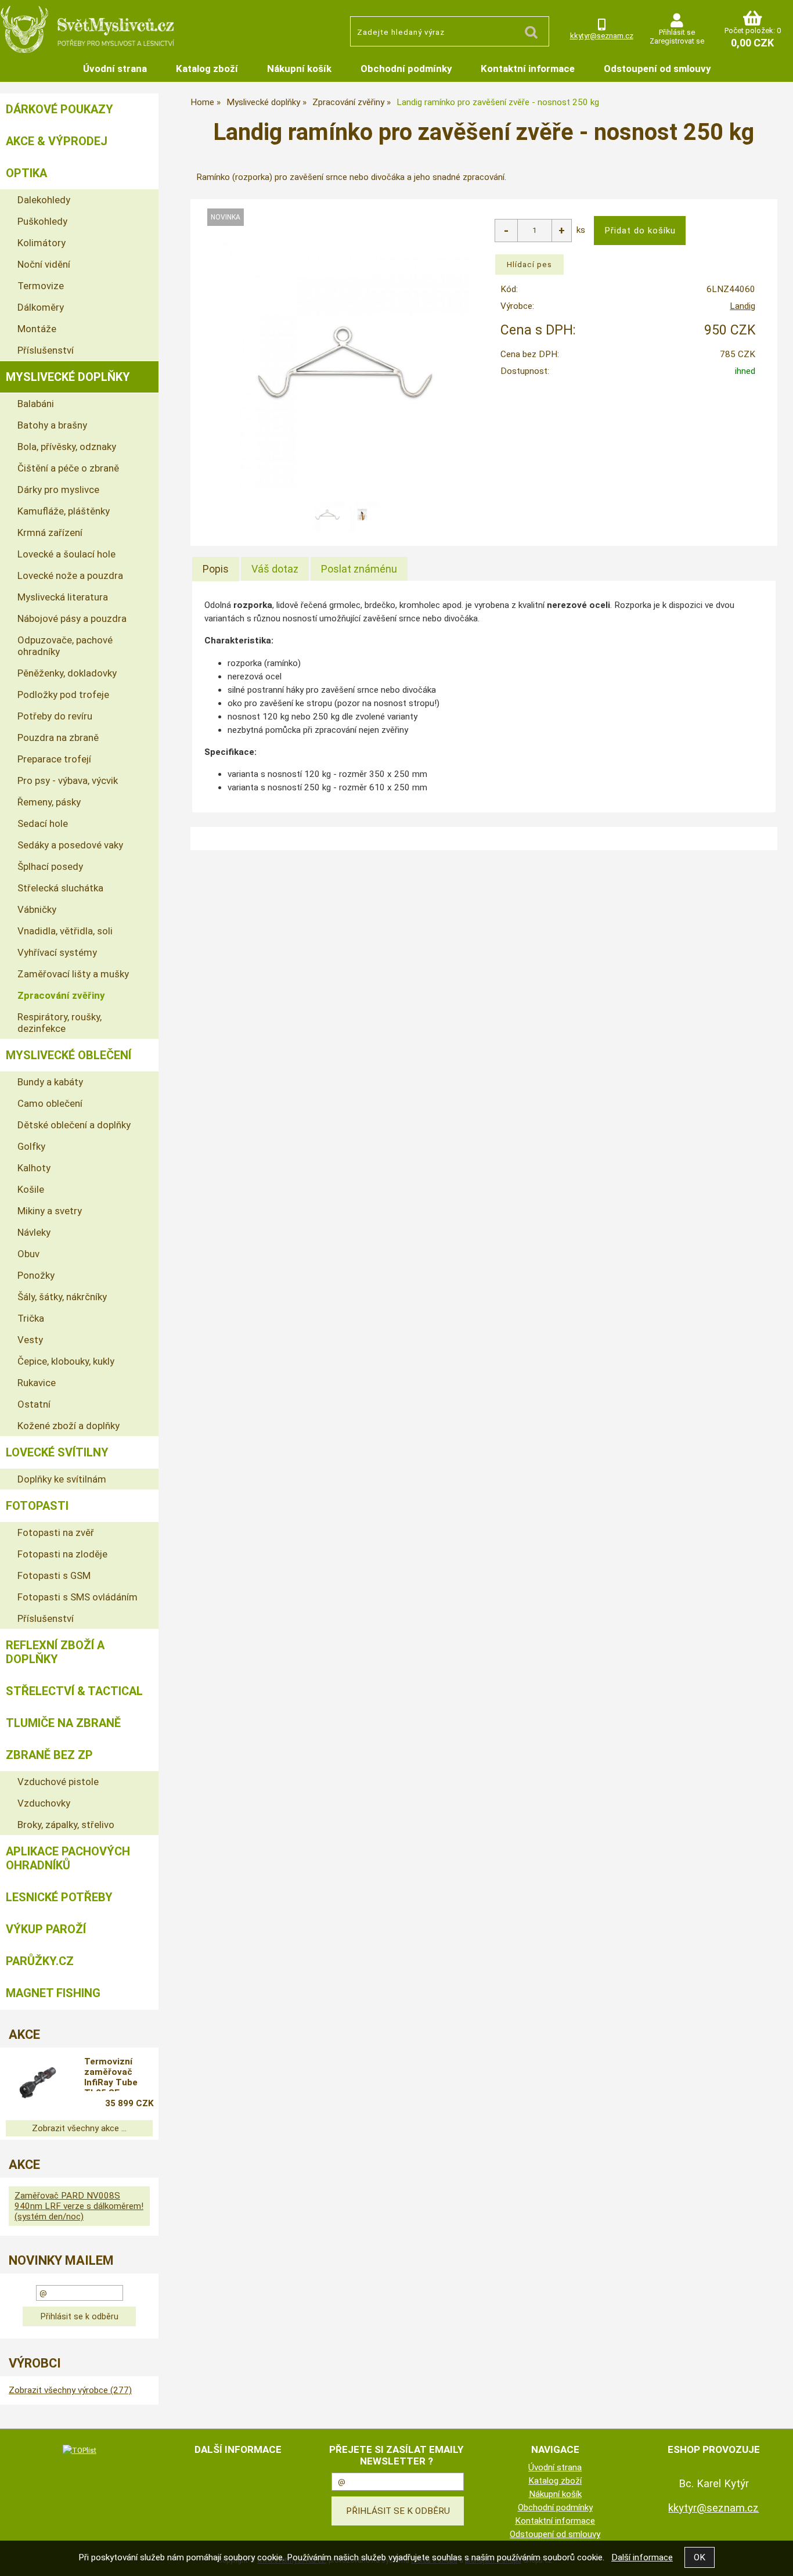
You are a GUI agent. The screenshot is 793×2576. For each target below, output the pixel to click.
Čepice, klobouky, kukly (66, 1361)
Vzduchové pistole (58, 1782)
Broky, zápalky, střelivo (66, 1825)
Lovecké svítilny (57, 1452)
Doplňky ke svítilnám (62, 1479)
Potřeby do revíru (55, 716)
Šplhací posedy (50, 866)
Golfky (31, 1146)
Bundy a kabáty (50, 1082)
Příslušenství (46, 350)
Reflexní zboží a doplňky (55, 1652)
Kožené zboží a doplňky (69, 1426)
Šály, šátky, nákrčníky (62, 1297)
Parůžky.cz (40, 1961)
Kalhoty (34, 1168)
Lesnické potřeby (59, 1897)
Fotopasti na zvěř (56, 1532)
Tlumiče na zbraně (63, 1723)
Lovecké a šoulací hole (66, 554)
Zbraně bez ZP (49, 1755)
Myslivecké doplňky (68, 377)
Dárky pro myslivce (58, 490)
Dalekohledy (44, 200)
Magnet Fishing (53, 1993)
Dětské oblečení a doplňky (74, 1125)
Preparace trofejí (54, 759)
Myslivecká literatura (63, 597)
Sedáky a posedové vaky (70, 845)
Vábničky (37, 909)
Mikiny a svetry (50, 1211)
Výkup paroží (46, 1929)
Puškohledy (42, 221)
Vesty (30, 1340)
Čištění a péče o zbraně (68, 468)
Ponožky (36, 1275)
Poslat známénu (359, 569)
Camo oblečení (50, 1103)
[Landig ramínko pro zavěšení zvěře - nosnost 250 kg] (345, 362)
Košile (31, 1189)
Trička (31, 1318)
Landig (742, 306)
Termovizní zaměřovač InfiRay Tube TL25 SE (111, 2074)
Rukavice (37, 1383)
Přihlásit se (677, 32)
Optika (26, 173)
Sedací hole (43, 823)
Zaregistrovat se (677, 41)
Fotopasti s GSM (54, 1575)
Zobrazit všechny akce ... (79, 2128)
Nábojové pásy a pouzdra (72, 618)
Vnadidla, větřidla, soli (65, 931)
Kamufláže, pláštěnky (64, 511)
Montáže (37, 329)
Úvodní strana (115, 69)
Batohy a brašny (52, 425)
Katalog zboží (207, 69)
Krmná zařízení (50, 533)
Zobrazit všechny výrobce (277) (70, 2390)
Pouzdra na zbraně (58, 737)
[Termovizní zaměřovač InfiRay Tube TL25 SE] (37, 2084)
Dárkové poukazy (60, 109)
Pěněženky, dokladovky (67, 673)
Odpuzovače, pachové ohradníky (65, 646)
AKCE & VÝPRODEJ (57, 141)
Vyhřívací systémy (57, 952)
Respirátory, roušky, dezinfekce (60, 1023)
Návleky (34, 1232)
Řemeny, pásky (49, 802)
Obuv (28, 1254)
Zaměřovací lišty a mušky (73, 974)
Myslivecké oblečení (69, 1055)
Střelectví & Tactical (74, 1691)
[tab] (216, 569)
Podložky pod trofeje (63, 695)
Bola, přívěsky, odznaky (67, 447)
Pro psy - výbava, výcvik (68, 780)
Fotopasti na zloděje (62, 1554)
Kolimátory (42, 243)
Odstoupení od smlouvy (657, 69)
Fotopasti (37, 1506)
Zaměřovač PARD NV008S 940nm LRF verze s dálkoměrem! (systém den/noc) (79, 2206)
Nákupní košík (299, 69)
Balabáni (36, 404)
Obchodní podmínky (406, 69)
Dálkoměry (41, 307)
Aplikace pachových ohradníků (68, 1858)
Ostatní (34, 1404)
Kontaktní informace (528, 69)
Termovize (41, 286)
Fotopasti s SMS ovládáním (78, 1597)
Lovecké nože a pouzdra (70, 575)
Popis (216, 569)
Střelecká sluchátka (60, 888)
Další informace (642, 2557)
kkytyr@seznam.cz (602, 36)
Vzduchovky (44, 1803)
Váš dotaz (275, 569)
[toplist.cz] (80, 2450)
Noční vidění (44, 264)
